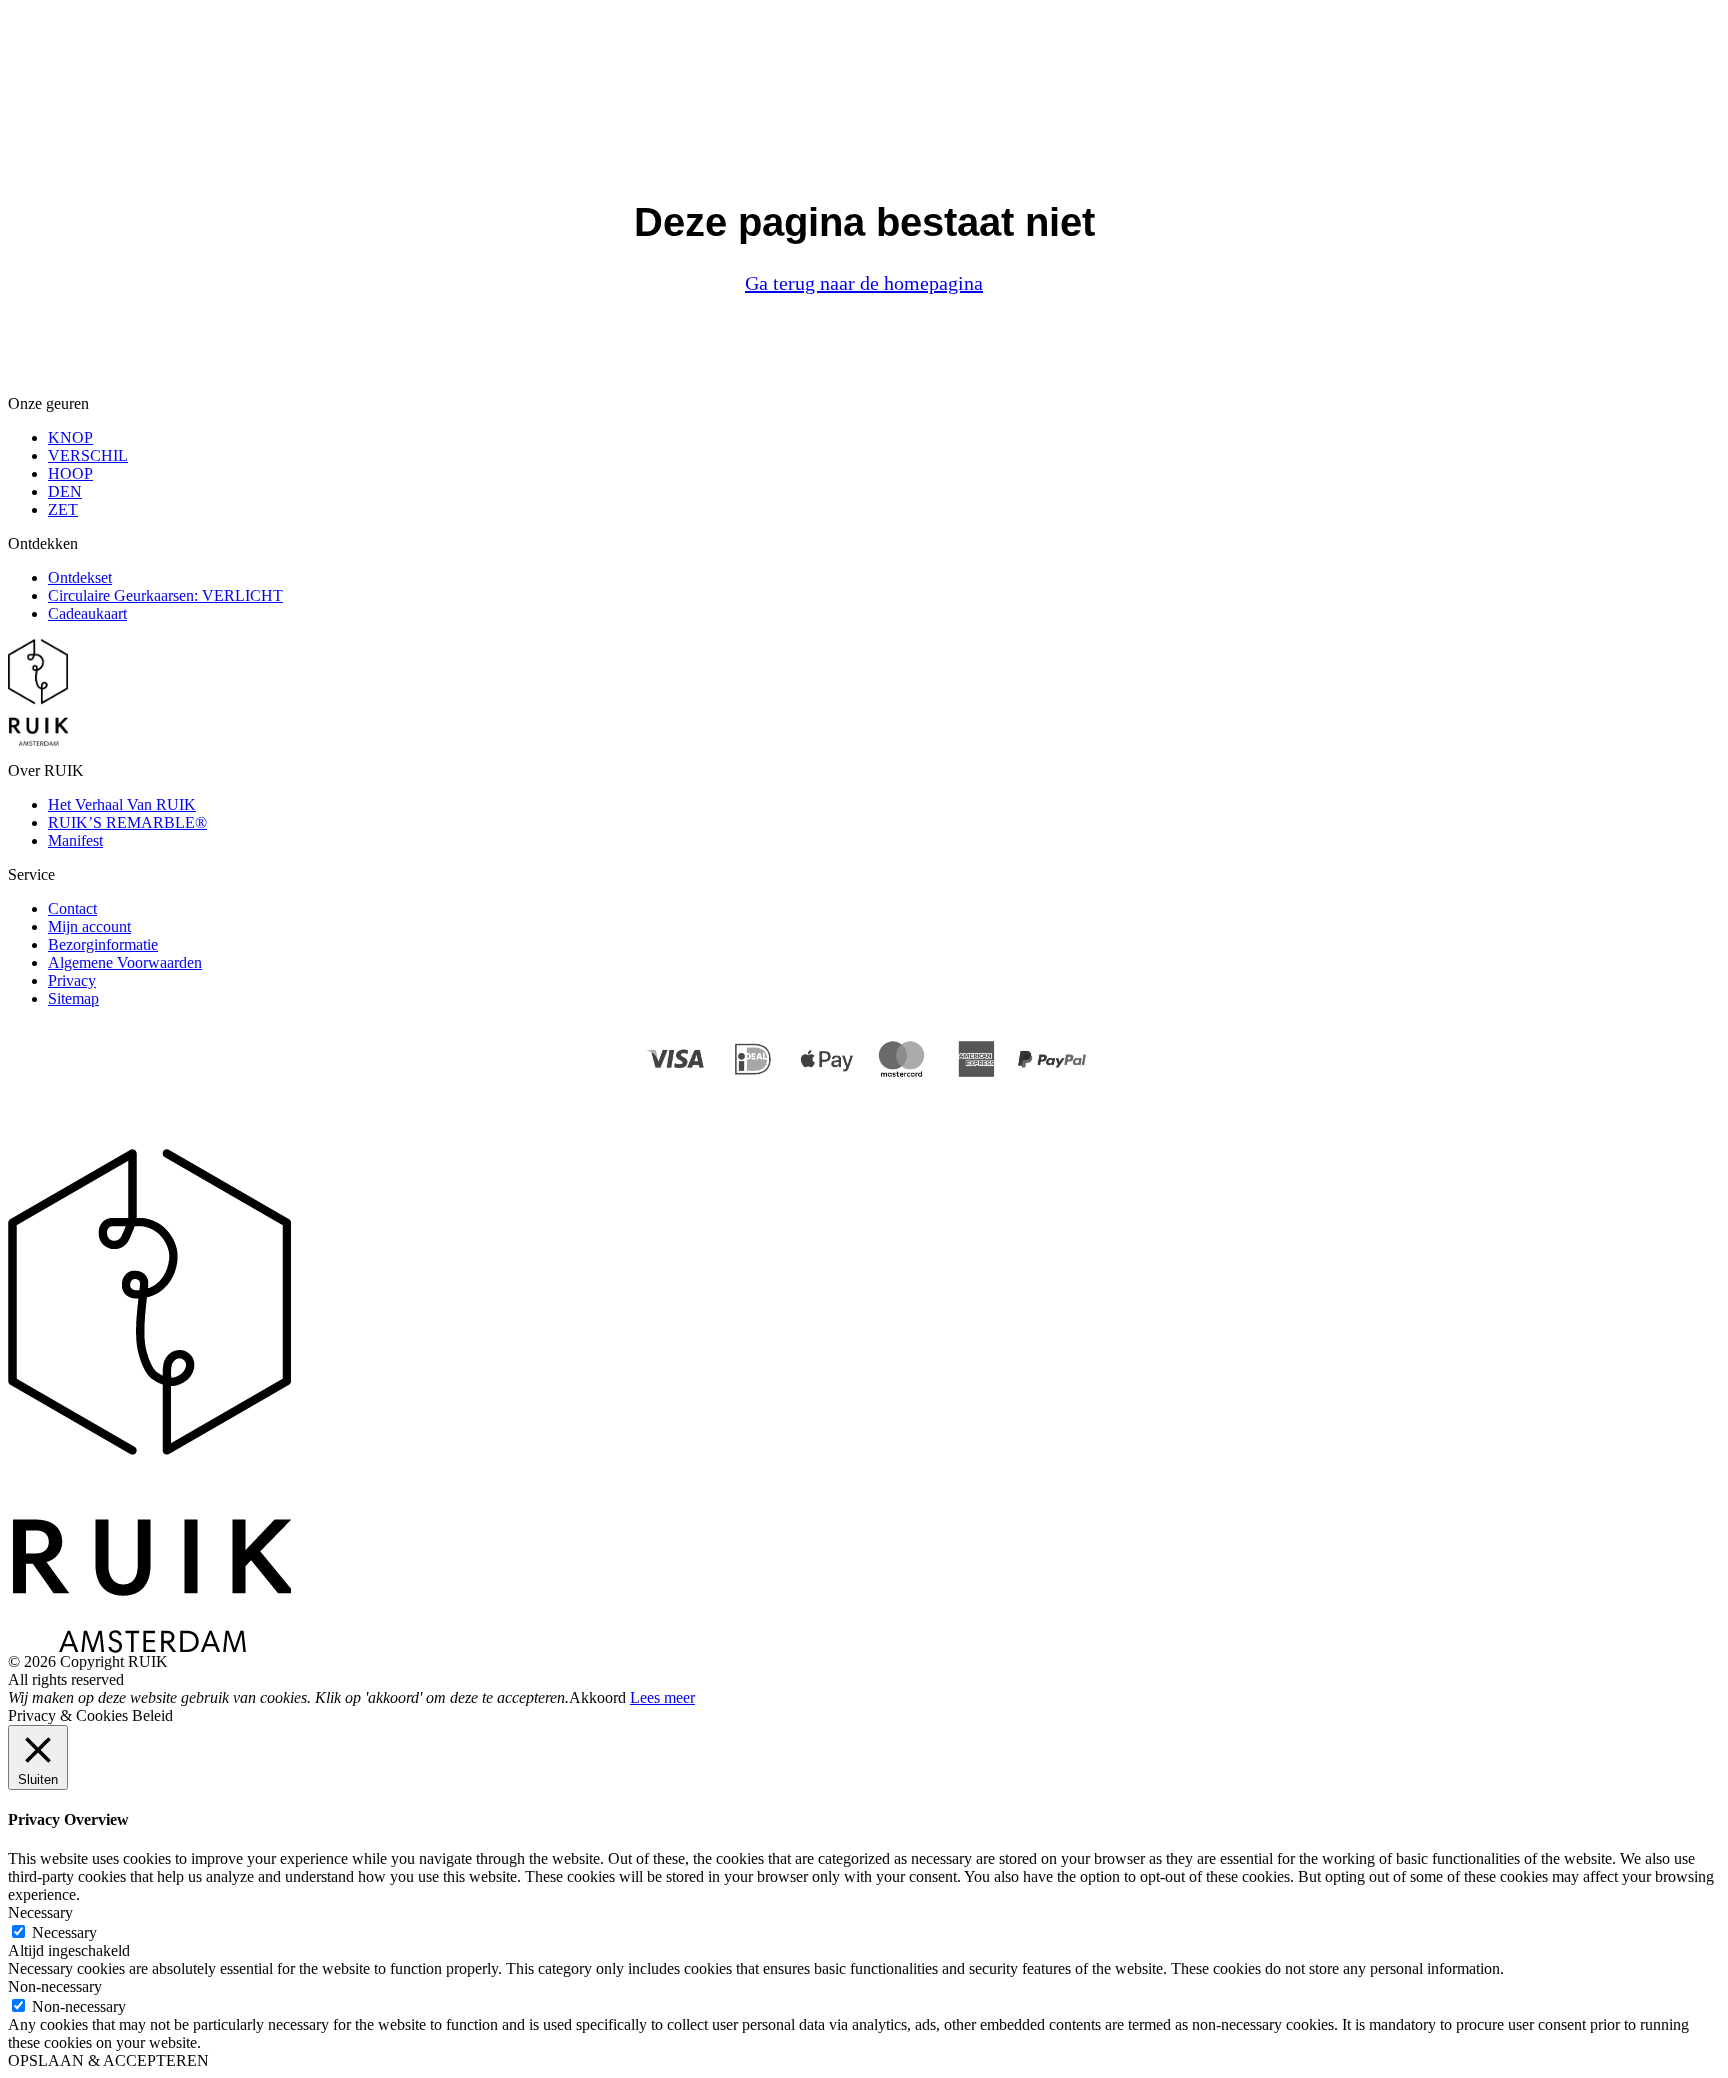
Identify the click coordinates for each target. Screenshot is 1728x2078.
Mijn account (89, 926)
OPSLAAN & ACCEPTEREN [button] (108, 2060)
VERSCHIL (88, 455)
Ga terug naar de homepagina (864, 283)
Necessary (64, 1932)
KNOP (70, 437)
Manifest (75, 840)
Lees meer (662, 1697)
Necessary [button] (40, 1912)
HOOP (70, 473)
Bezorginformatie (103, 944)
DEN (65, 491)
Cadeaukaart (87, 613)
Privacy (72, 980)
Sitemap (73, 998)
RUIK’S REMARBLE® (127, 822)
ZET (63, 509)
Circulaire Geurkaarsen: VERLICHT (165, 595)
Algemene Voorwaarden (125, 962)
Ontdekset (80, 577)
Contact (72, 908)
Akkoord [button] (597, 1697)
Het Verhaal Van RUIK (122, 804)
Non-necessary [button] (55, 1986)
